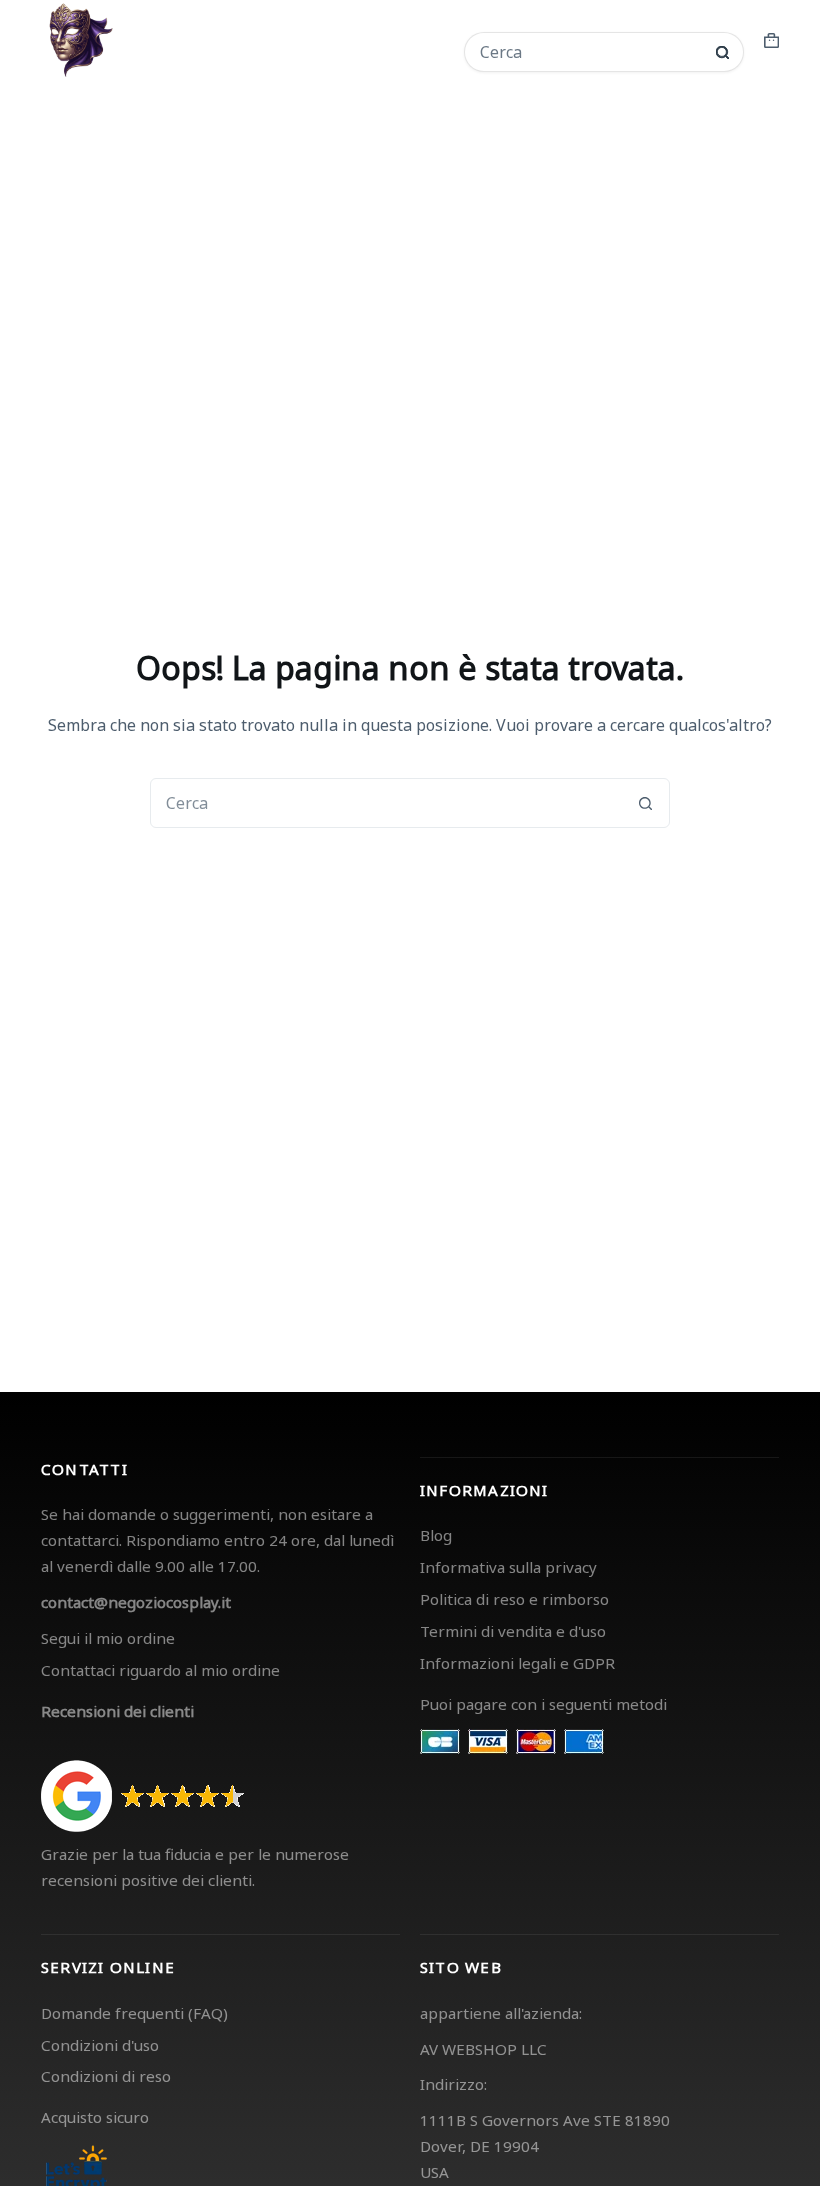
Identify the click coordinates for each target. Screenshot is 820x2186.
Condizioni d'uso (100, 2045)
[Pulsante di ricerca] (722, 52)
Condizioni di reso (106, 2076)
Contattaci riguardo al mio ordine (160, 1670)
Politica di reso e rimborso (514, 1599)
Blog (436, 1535)
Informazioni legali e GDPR (517, 1663)
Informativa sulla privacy (508, 1567)
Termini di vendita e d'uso (513, 1631)
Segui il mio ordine (108, 1638)
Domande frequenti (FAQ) (134, 2013)
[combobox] (590, 52)
